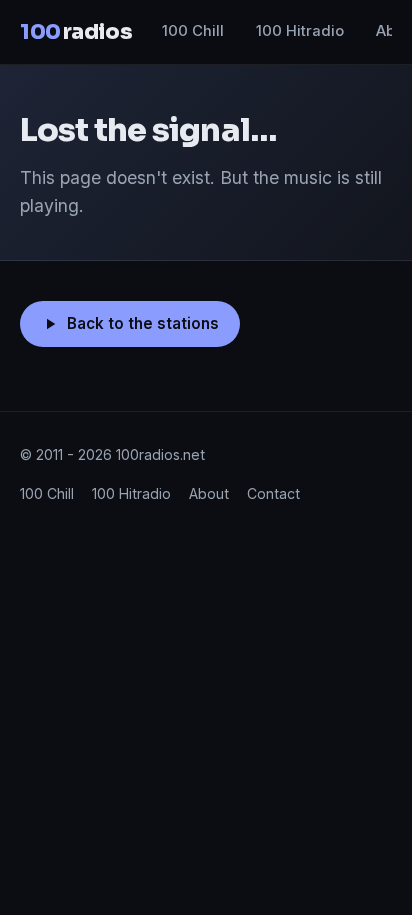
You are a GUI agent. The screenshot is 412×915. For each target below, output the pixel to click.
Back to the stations (143, 323)
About (209, 493)
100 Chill (193, 31)
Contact (273, 493)
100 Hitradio (300, 31)
